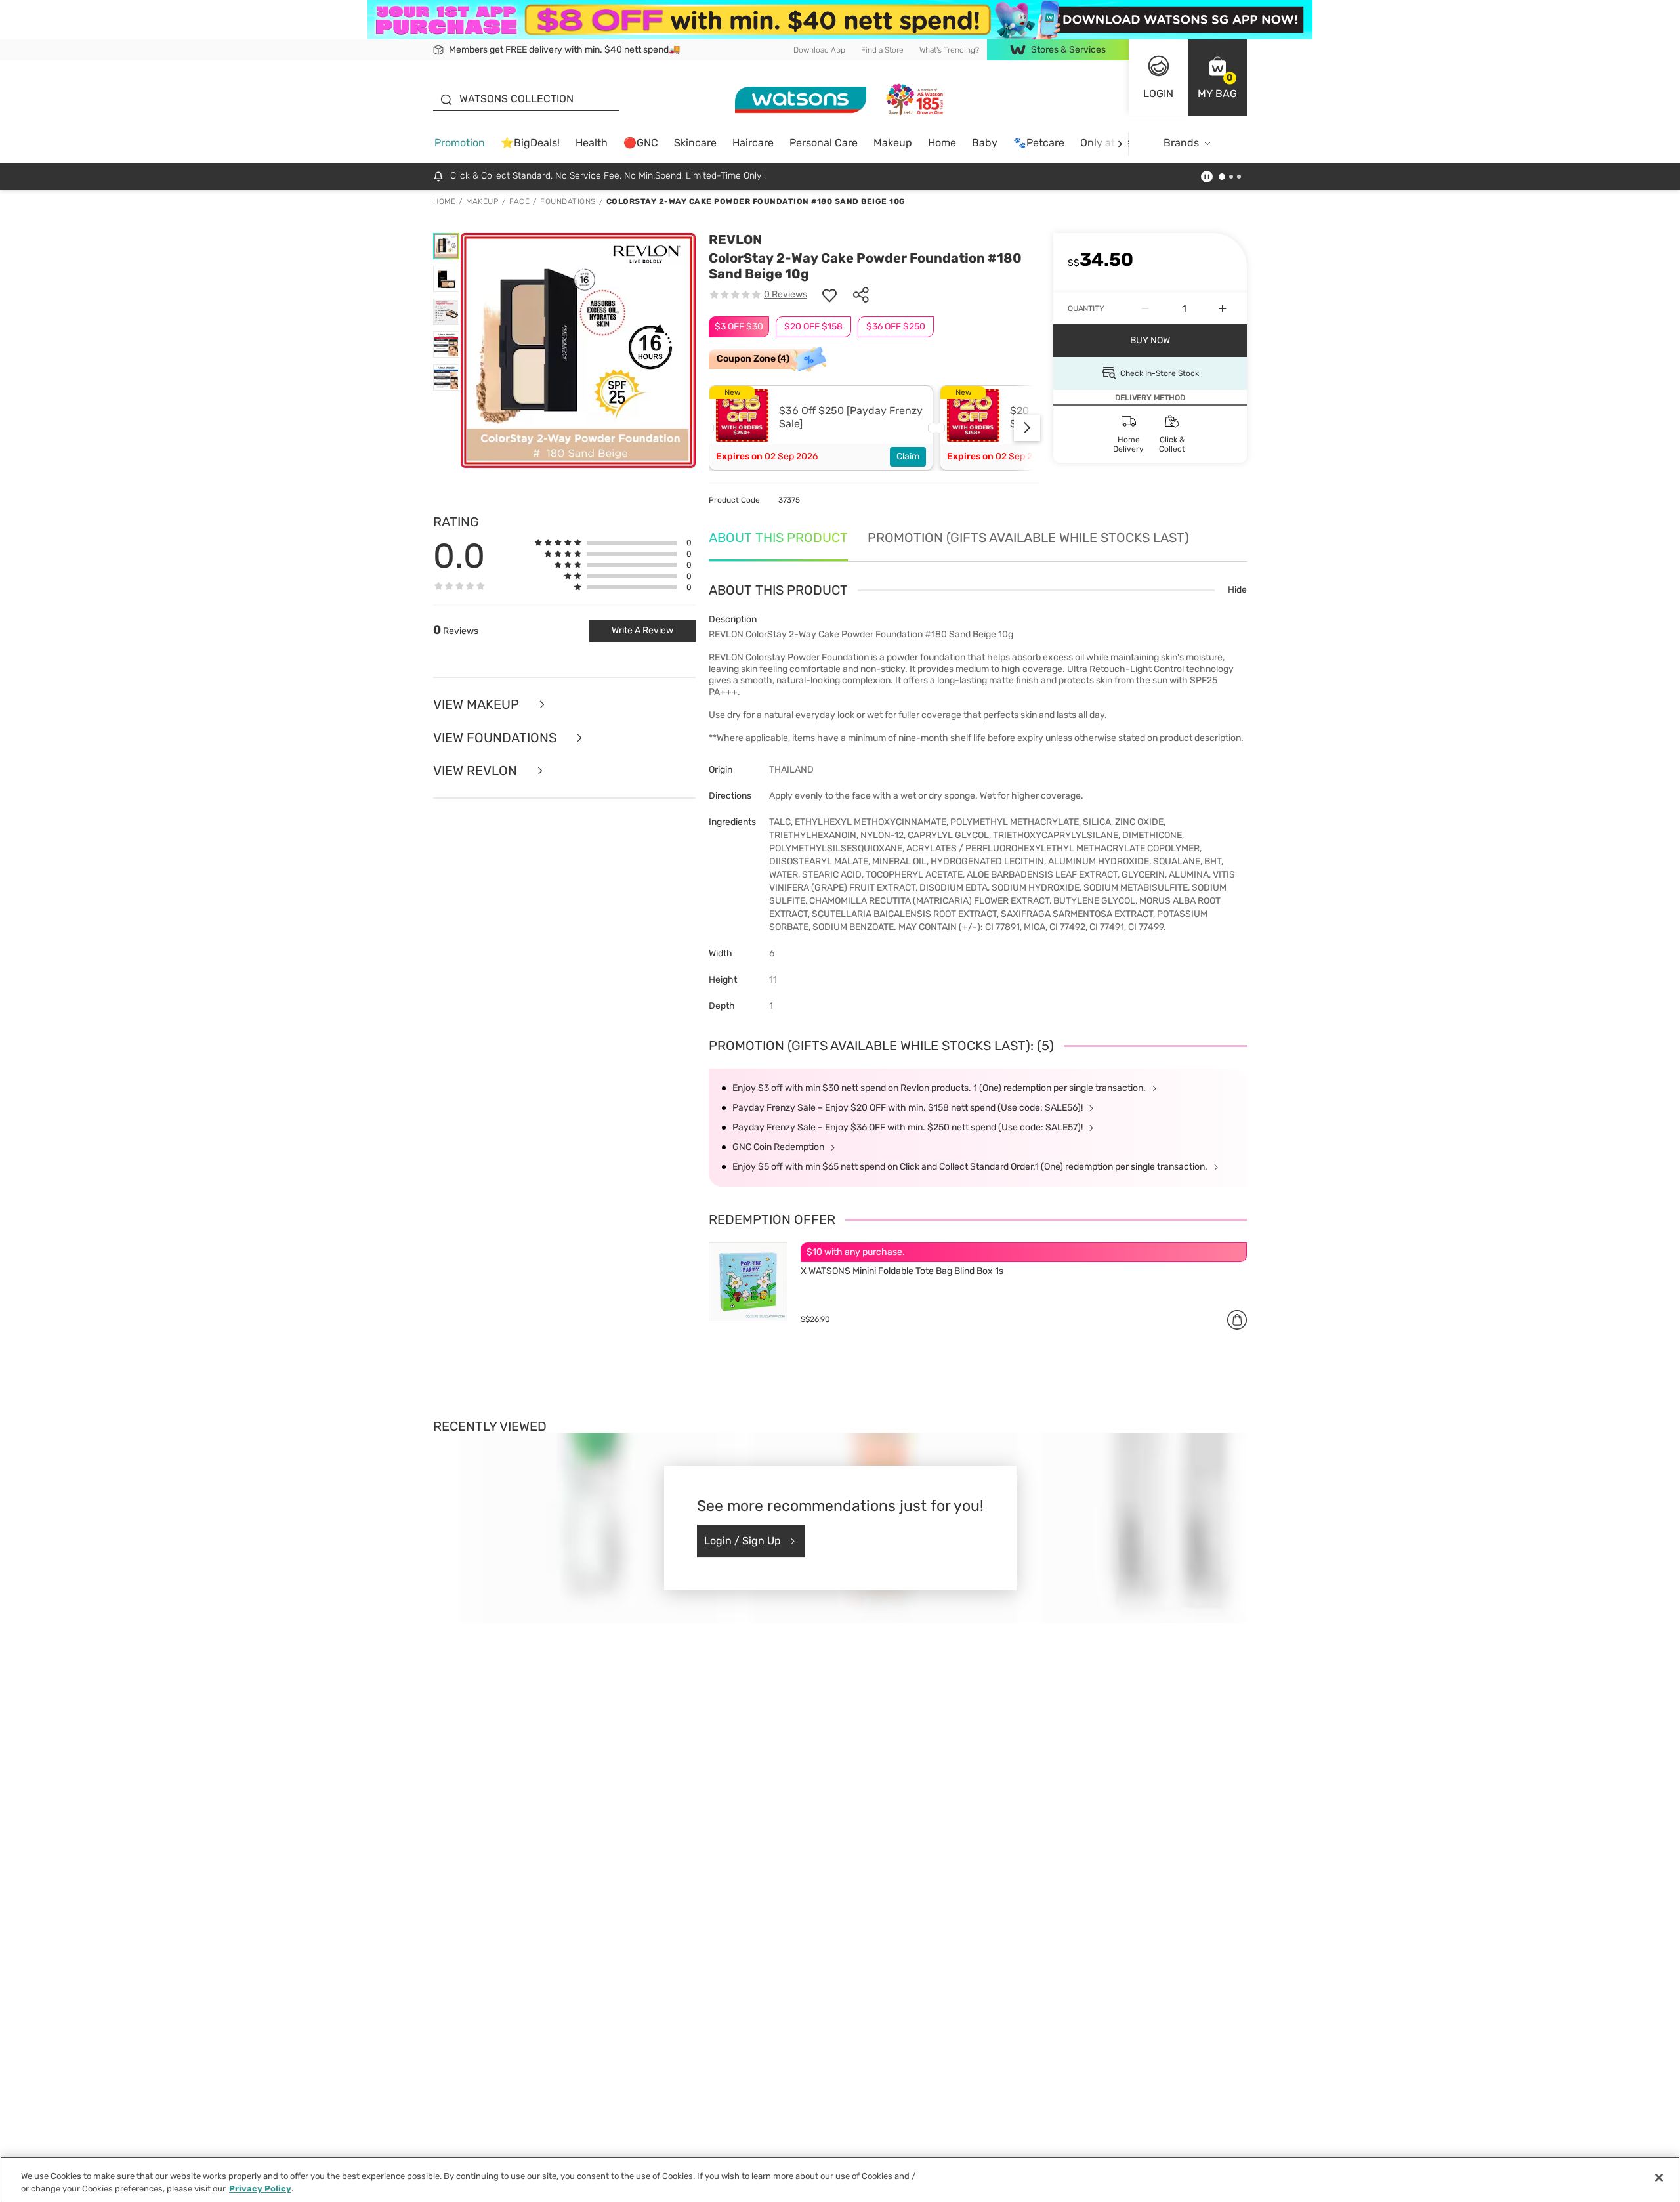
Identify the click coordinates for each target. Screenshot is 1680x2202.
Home (942, 143)
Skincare (695, 143)
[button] (1217, 77)
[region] (840, 2179)
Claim (908, 456)
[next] (1120, 143)
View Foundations (496, 738)
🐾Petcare (1039, 143)
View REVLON (477, 771)
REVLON (735, 240)
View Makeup (478, 705)
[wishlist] (829, 295)
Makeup (893, 143)
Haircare (753, 143)
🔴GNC (641, 143)
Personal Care (824, 143)
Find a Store (882, 50)
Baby (985, 143)
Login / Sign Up (743, 1541)
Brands (1181, 143)
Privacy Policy (260, 2189)
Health (592, 143)
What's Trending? (949, 50)
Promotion (460, 143)
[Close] (1659, 2178)
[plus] (1223, 308)
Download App (819, 50)
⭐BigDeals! (530, 143)
